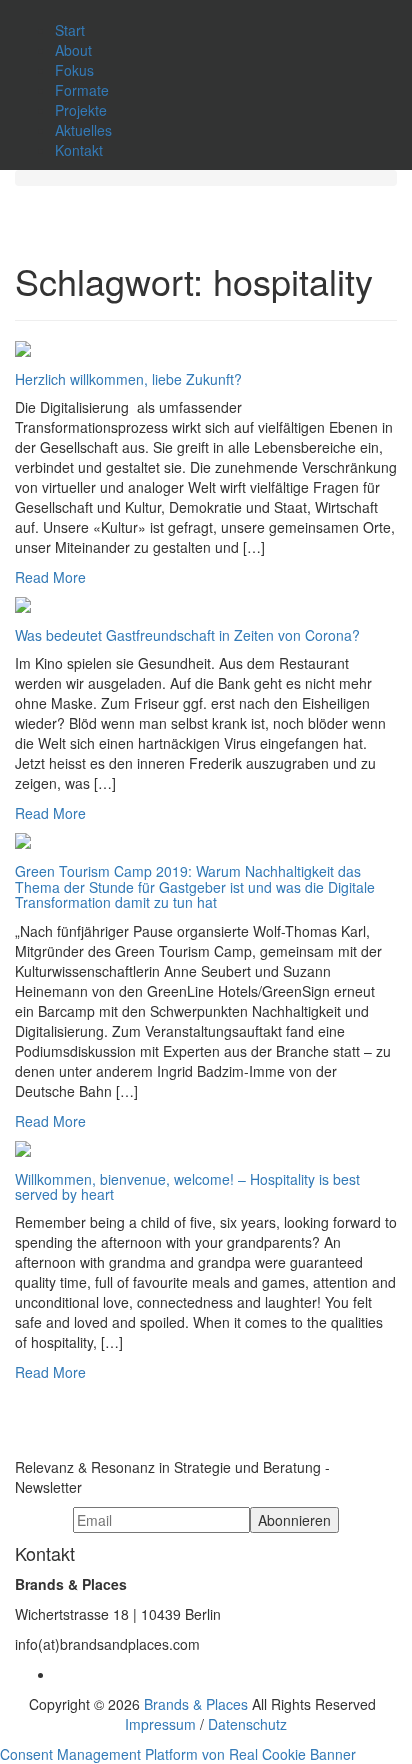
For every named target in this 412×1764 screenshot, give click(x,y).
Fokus (74, 70)
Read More (50, 577)
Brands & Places (196, 1704)
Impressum (160, 1724)
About (73, 50)
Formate (82, 90)
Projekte (81, 110)
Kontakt (79, 150)
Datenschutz (247, 1724)
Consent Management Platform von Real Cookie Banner (178, 1754)
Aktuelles (83, 130)
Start (70, 30)
